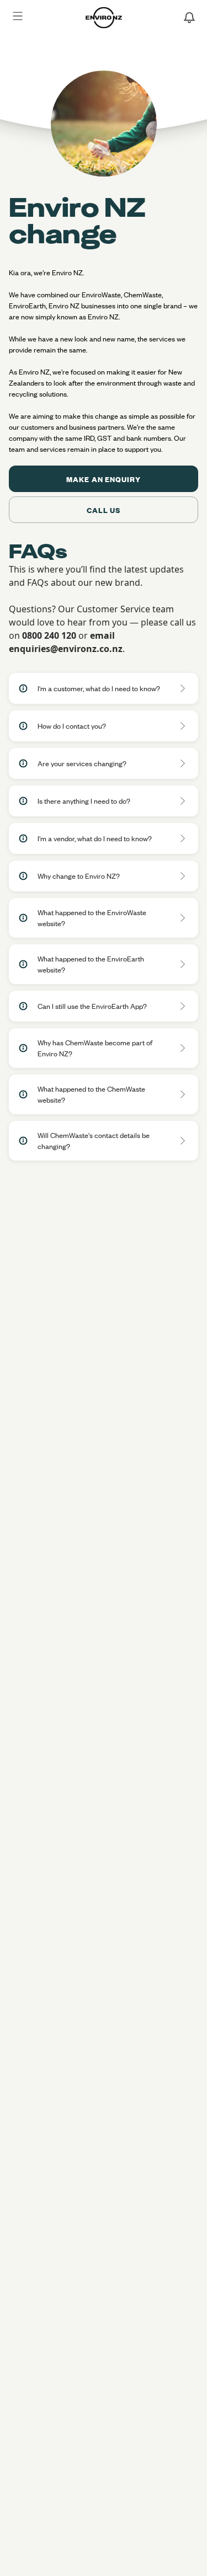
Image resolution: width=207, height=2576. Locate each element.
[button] (104, 688)
